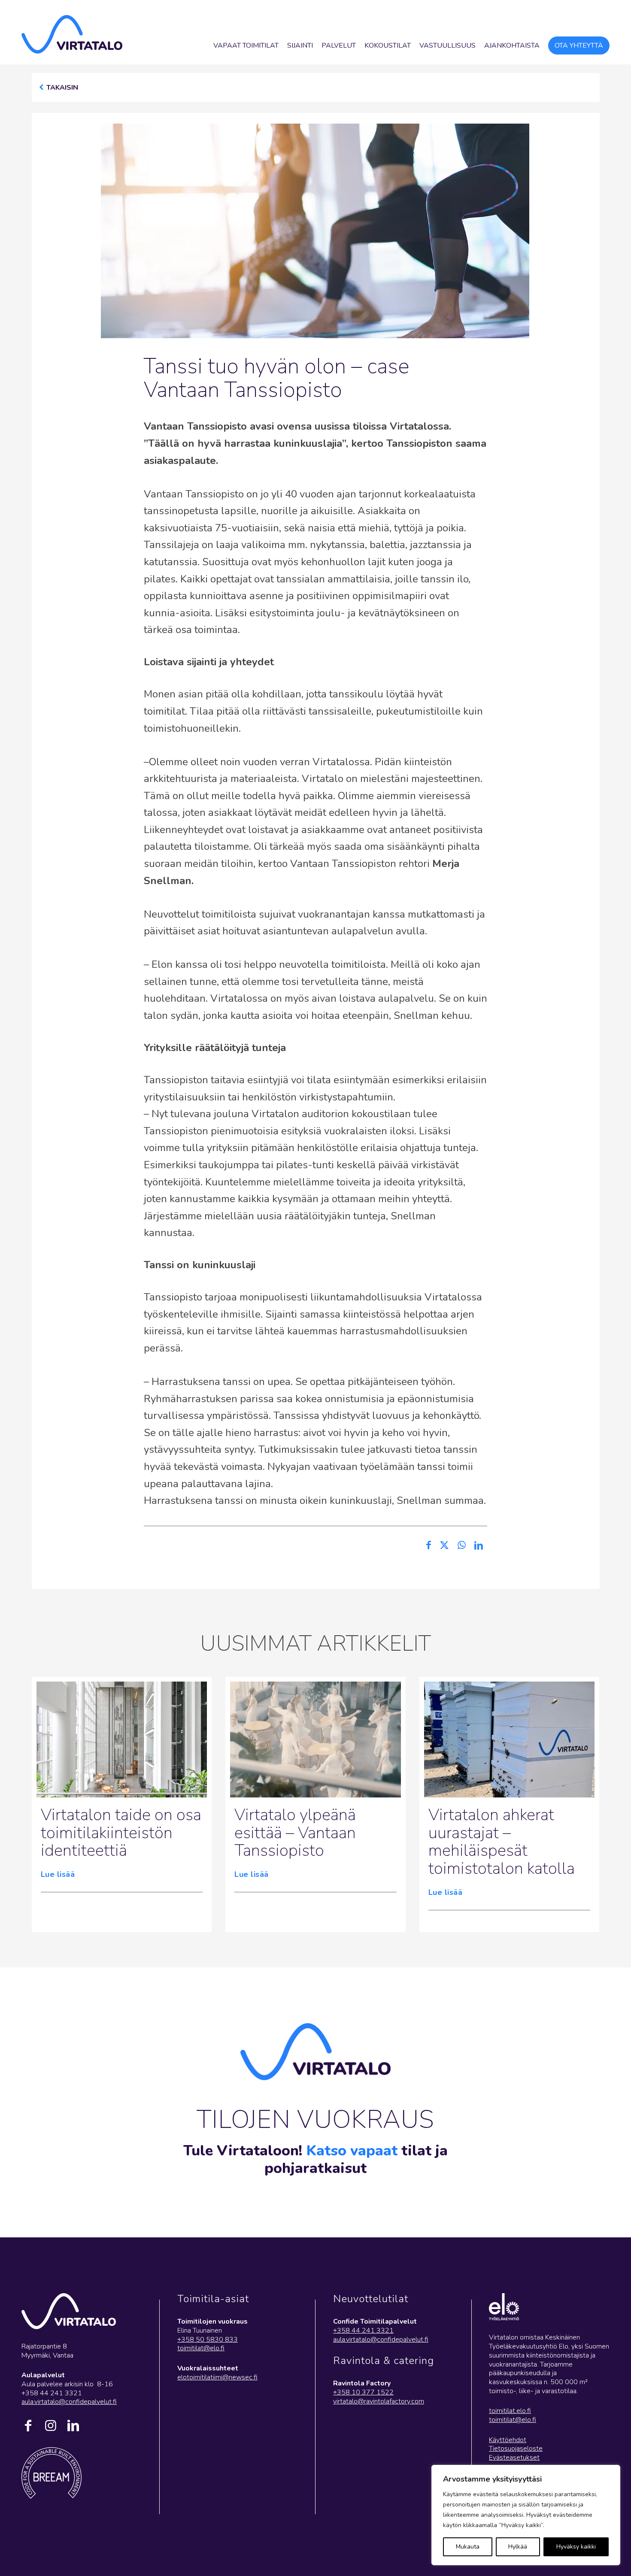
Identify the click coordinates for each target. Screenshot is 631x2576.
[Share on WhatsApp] (462, 1546)
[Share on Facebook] (429, 1546)
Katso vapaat (352, 2151)
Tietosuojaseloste (516, 2449)
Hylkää (518, 2547)
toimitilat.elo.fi (510, 2411)
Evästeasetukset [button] (514, 2458)
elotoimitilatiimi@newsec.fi (217, 2377)
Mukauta (468, 2547)
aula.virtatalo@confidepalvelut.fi (69, 2402)
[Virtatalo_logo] (72, 34)
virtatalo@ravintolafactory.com (379, 2401)
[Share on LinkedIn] (479, 1546)
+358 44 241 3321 (363, 2331)
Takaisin (62, 88)
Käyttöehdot (508, 2440)
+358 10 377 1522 (363, 2392)
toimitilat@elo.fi (201, 2348)
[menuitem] (246, 45)
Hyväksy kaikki (576, 2547)
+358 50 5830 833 (208, 2340)
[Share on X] (444, 1546)
